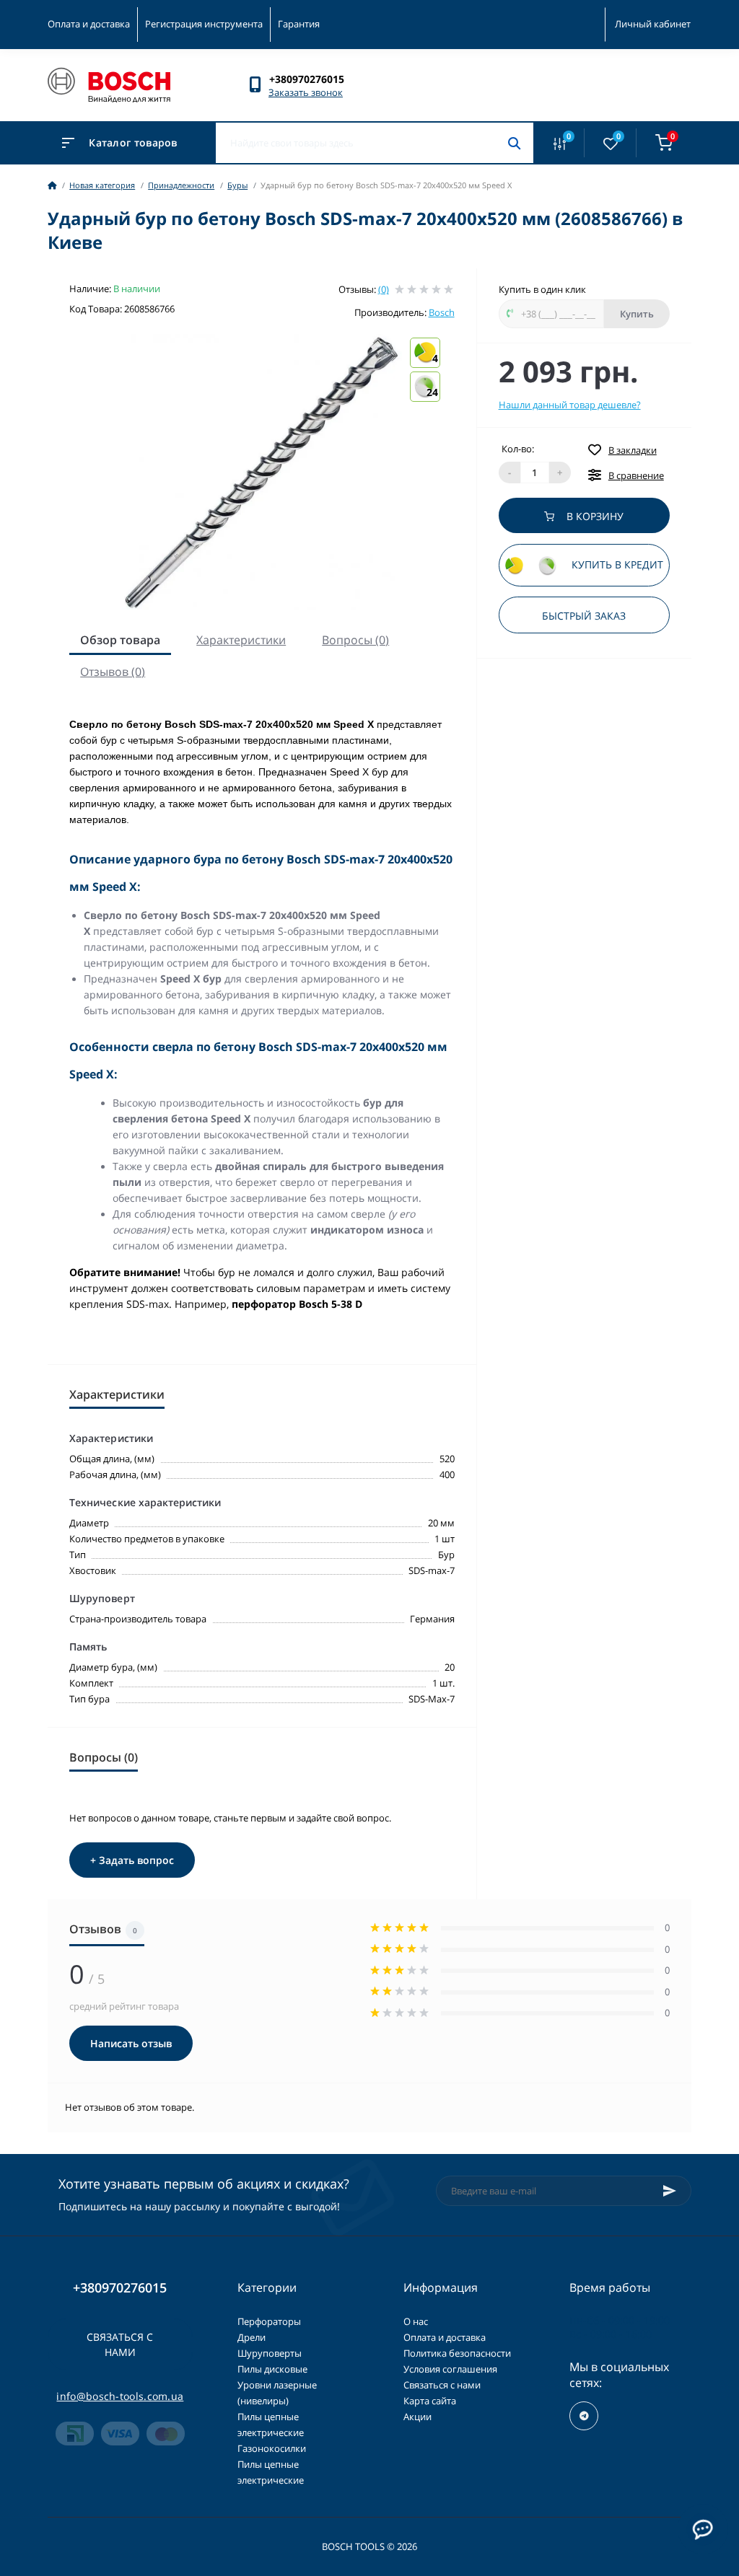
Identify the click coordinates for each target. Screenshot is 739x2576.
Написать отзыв (131, 2043)
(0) (384, 289)
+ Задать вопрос (132, 1860)
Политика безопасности (457, 2353)
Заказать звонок (306, 92)
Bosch (442, 312)
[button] (314, 79)
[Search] (514, 143)
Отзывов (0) (113, 672)
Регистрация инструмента (204, 24)
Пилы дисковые (272, 2369)
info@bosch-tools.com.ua (120, 2396)
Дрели (252, 2337)
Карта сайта (430, 2401)
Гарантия (299, 24)
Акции (417, 2417)
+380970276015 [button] (120, 2288)
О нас (416, 2321)
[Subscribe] (670, 2191)
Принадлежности (181, 185)
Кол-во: (518, 449)
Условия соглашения (450, 2369)
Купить (637, 314)
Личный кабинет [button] (653, 24)
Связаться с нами (120, 2344)
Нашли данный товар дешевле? (570, 405)
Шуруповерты (270, 2353)
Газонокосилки (272, 2448)
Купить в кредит (616, 565)
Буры (237, 185)
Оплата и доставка (89, 24)
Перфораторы (269, 2321)
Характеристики (241, 640)
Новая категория (102, 185)
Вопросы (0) (355, 640)
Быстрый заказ (584, 616)
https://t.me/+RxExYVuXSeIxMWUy (584, 2416)
